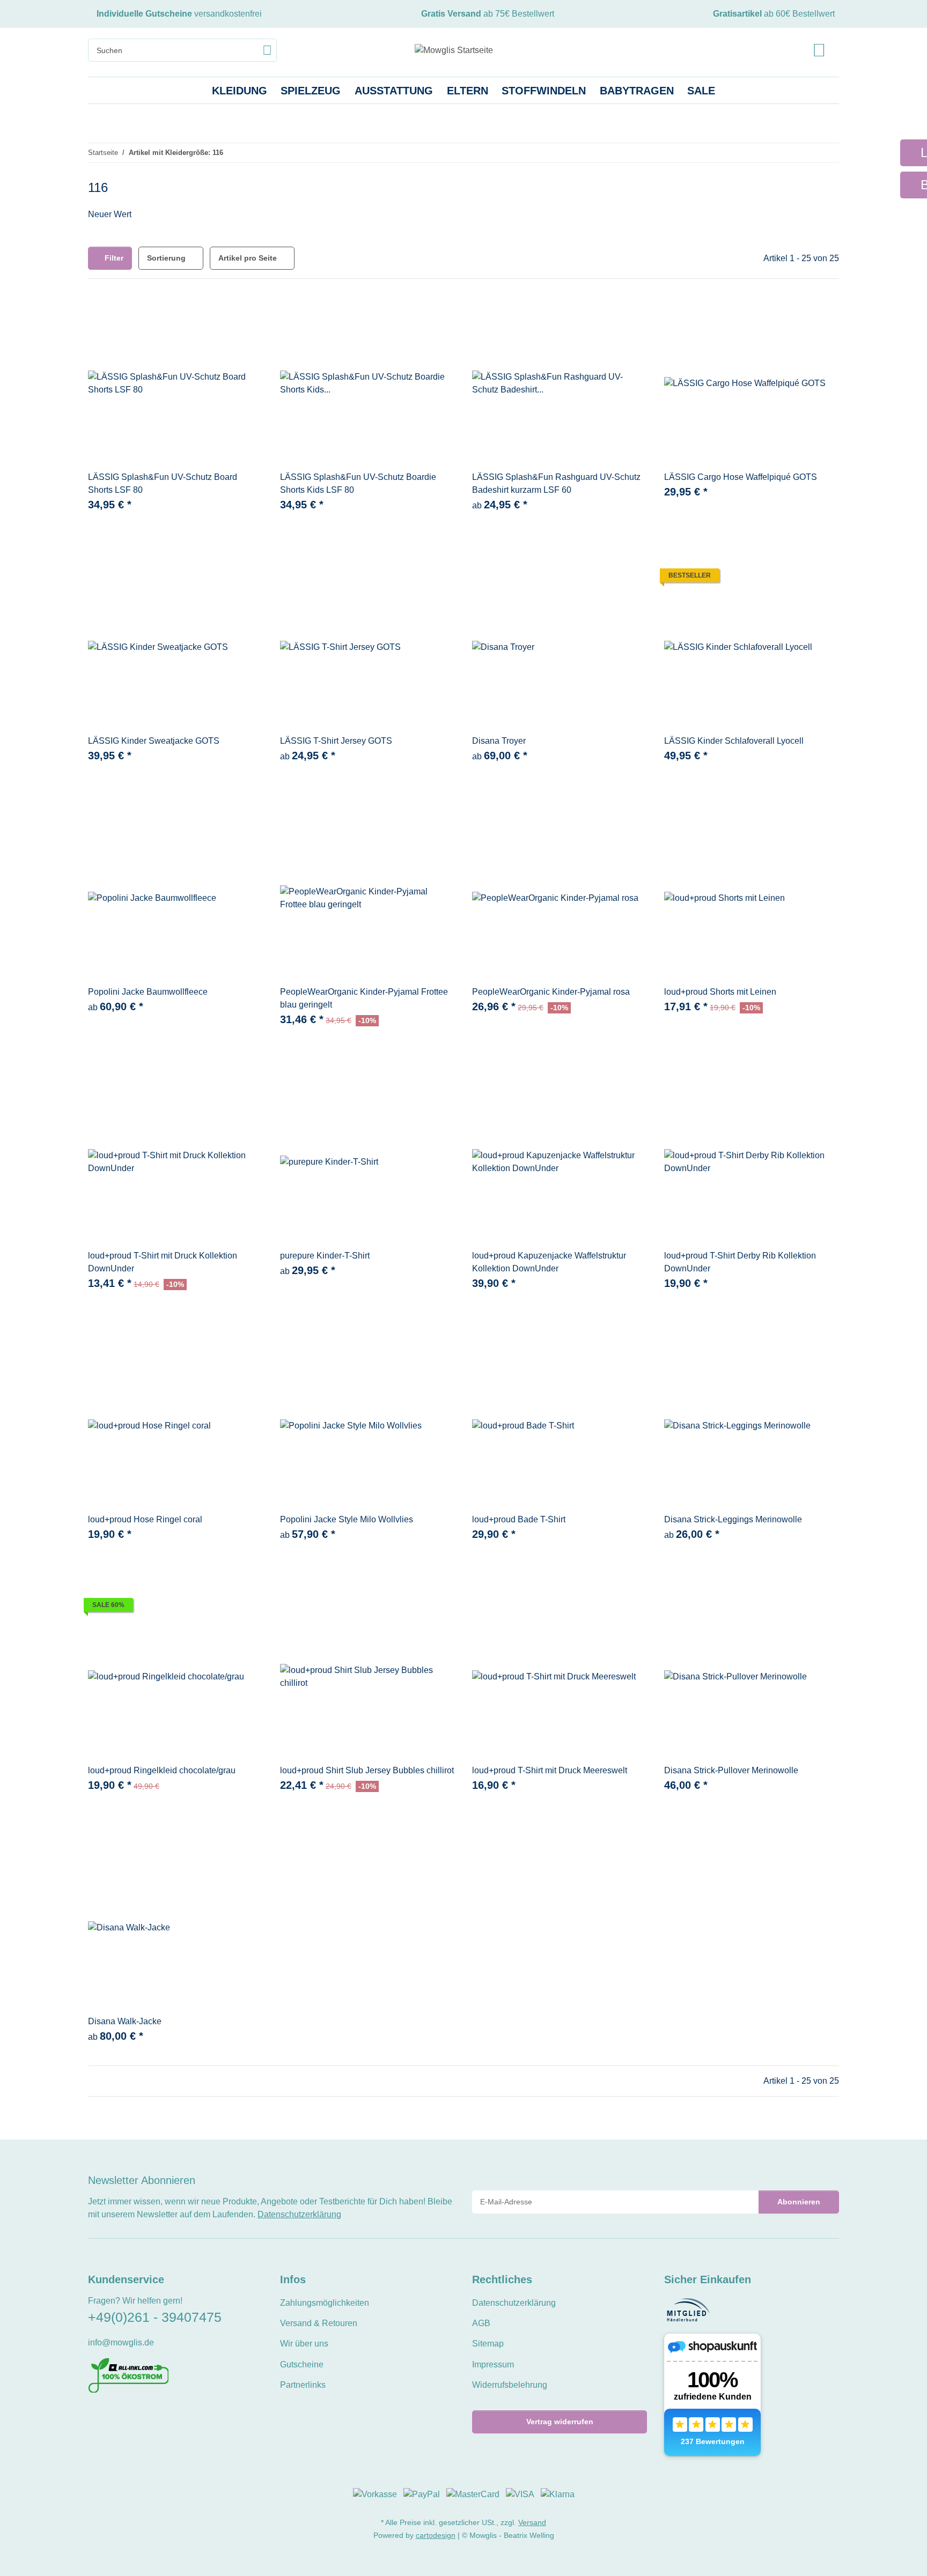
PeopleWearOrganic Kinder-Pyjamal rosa (551, 992)
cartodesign (436, 2535)
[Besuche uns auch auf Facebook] (95, 2416)
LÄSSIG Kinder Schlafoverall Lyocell (734, 741)
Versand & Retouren (319, 2323)
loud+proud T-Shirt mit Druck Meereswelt (550, 1770)
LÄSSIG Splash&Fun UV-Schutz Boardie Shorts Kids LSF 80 (358, 483)
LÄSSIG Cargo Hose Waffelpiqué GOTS (741, 477)
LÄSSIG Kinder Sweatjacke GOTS (154, 741)
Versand (532, 2522)
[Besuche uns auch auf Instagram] (131, 2416)
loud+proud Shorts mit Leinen (720, 992)
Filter (113, 258)
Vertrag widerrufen (560, 2422)
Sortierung (166, 258)
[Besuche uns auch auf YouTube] (112, 2416)
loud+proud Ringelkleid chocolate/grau (162, 1770)
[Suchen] (267, 50)
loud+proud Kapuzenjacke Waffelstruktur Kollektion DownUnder (549, 1262)
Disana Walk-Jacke (125, 2021)
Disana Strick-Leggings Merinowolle (733, 1519)
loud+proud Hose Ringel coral (145, 1519)
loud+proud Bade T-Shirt (519, 1519)
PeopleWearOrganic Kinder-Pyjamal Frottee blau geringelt (364, 998)
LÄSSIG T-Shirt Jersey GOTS (336, 741)
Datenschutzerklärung (299, 2214)
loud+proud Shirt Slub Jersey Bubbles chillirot (367, 1770)
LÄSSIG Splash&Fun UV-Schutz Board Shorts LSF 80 (163, 483)
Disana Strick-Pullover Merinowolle (731, 1770)
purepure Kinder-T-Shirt (325, 1256)
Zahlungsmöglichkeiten (325, 2303)
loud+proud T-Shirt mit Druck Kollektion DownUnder (163, 1262)
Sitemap (488, 2344)
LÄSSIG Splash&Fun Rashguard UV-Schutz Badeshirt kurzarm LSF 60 (556, 483)
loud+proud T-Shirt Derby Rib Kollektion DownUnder (740, 1262)
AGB (481, 2323)
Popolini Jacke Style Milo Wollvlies (347, 1519)
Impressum (493, 2364)
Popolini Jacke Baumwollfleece (148, 992)
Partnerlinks (303, 2385)
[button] (819, 50)
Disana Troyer (499, 741)
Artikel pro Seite (248, 258)
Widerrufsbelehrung (510, 2385)
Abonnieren (799, 2202)
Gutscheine (302, 2364)
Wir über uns (304, 2344)
